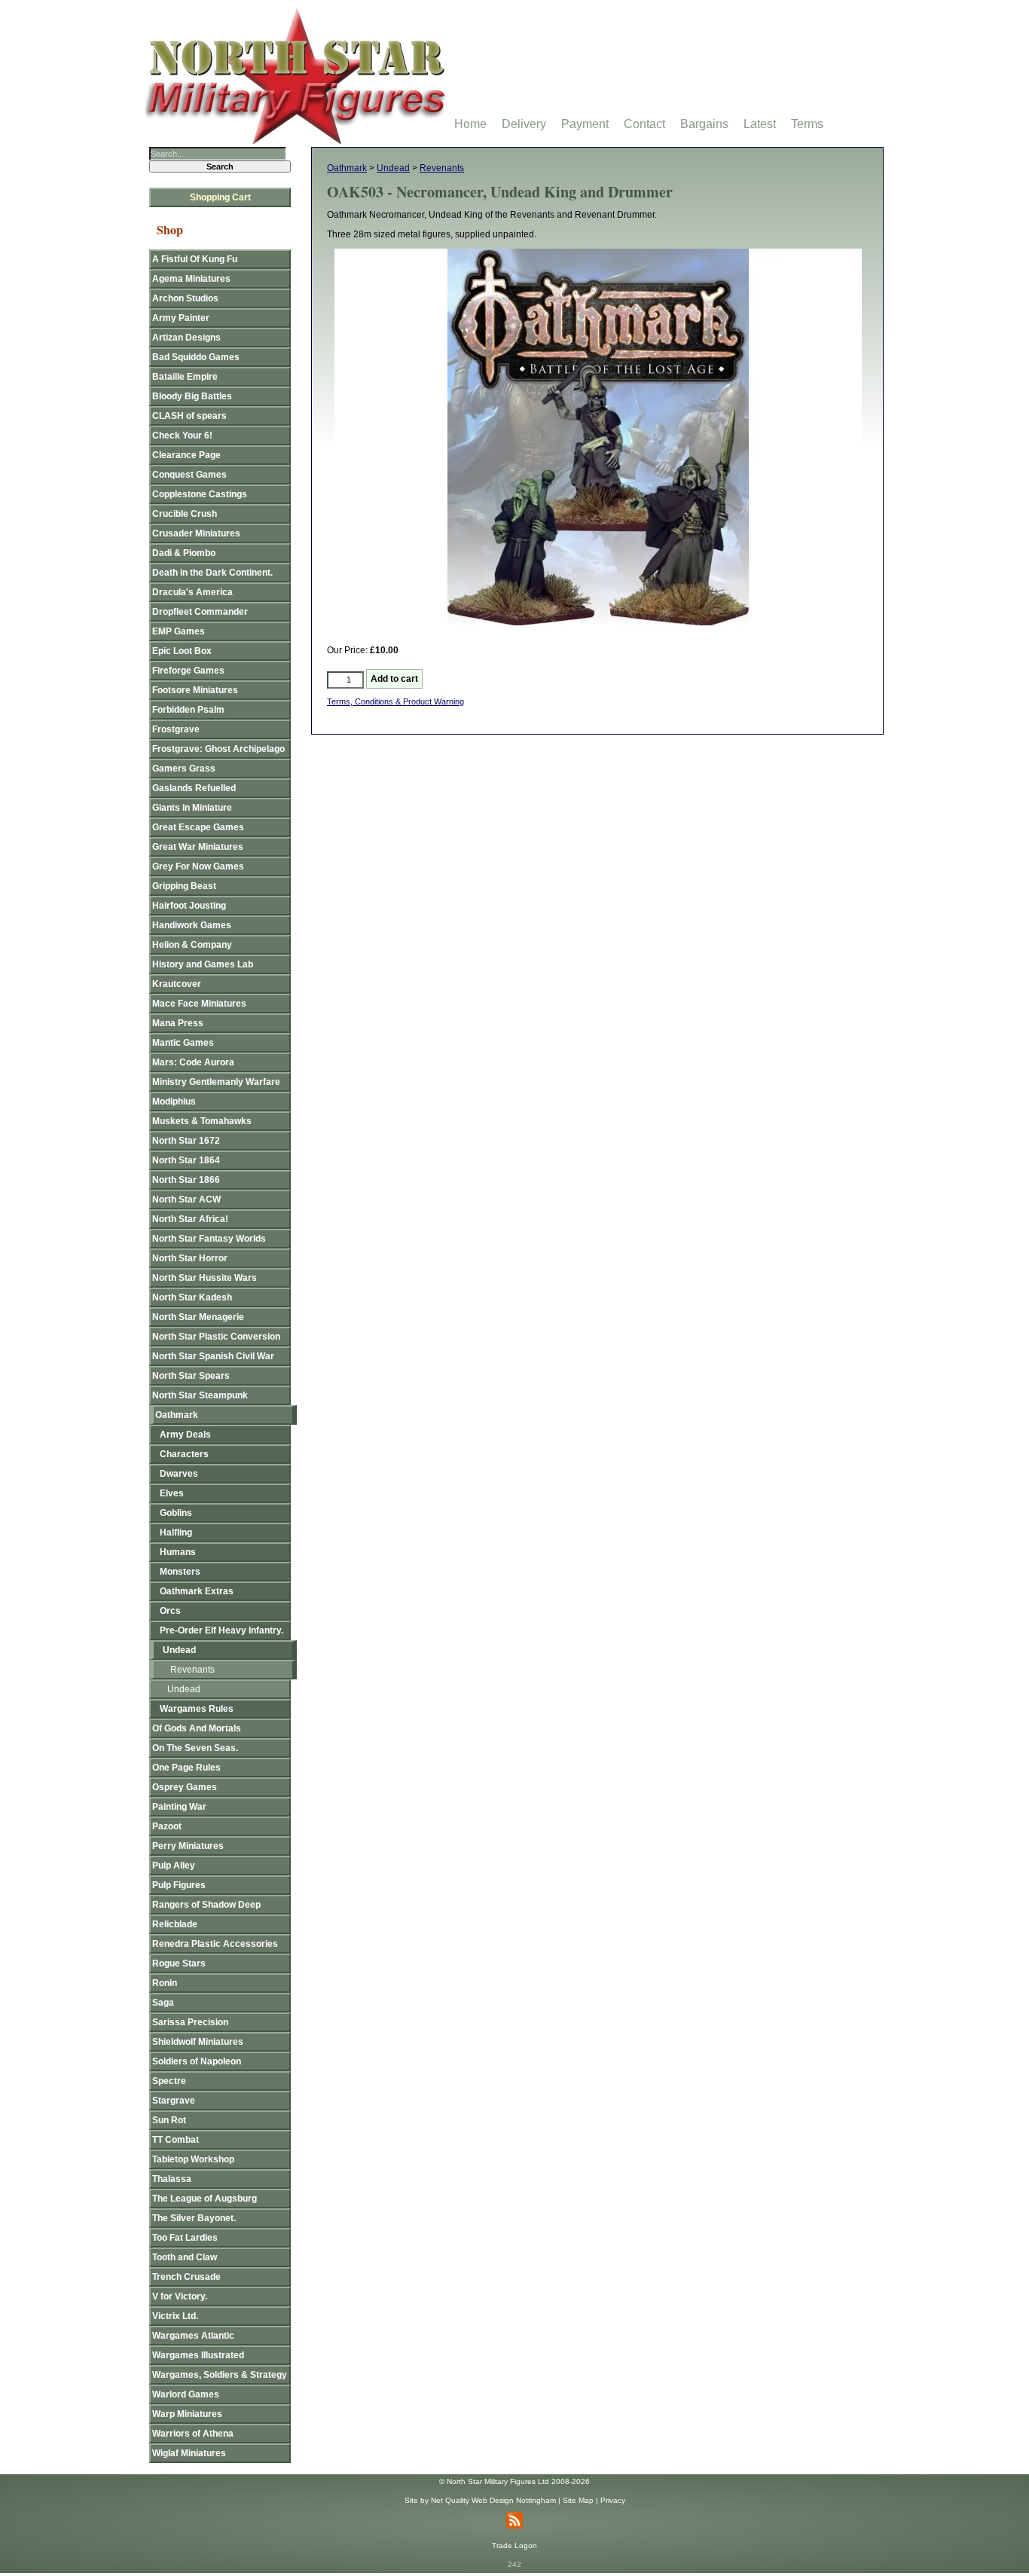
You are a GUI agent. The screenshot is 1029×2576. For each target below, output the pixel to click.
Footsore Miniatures (195, 690)
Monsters (180, 1572)
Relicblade (175, 1924)
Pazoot (167, 1826)
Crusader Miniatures (196, 533)
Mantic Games (183, 1043)
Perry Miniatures (188, 1846)
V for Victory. (180, 2296)
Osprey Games (185, 1787)
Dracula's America (192, 592)
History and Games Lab (203, 964)
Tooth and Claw (185, 2257)
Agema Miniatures (191, 279)
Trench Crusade (186, 2277)
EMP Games (179, 631)
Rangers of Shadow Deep (206, 1905)
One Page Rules (186, 1768)
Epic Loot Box (182, 651)
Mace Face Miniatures (199, 1004)
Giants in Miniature (192, 808)
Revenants (442, 168)
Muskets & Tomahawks (202, 1121)
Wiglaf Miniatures (189, 2453)
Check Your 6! (182, 435)
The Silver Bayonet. (194, 2218)
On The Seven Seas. (195, 1748)
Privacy (613, 2500)
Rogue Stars (179, 1963)
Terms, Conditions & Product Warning (395, 701)
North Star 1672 (186, 1141)
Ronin (165, 1983)
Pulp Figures (179, 1885)
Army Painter (181, 318)
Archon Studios (185, 298)
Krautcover (177, 984)
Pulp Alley (174, 1866)
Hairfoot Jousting (189, 906)
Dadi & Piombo (184, 553)
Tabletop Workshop (193, 2159)
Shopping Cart (220, 197)
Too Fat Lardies (185, 2238)
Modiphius (174, 1102)
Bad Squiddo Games (196, 357)
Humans (178, 1552)
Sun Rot (169, 2120)
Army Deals (185, 1435)
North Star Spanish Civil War (213, 1356)
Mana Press (178, 1023)
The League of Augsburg (205, 2199)
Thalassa (172, 2179)
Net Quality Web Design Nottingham (493, 2500)
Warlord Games (186, 2394)
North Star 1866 (186, 1180)
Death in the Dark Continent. (212, 573)
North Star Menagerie (198, 1317)
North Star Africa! (190, 1219)
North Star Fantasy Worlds (209, 1239)
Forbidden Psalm (188, 710)
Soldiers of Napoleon (197, 2061)
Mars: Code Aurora (193, 1062)
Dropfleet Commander (200, 612)
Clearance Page (186, 455)
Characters (184, 1454)
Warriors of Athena (193, 2434)
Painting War (179, 1807)
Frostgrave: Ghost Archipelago (218, 749)
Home (470, 124)
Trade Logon (514, 2545)
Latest (760, 124)
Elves (172, 1493)
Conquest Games (189, 475)
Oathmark (347, 168)
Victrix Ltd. (175, 2316)
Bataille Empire (185, 377)
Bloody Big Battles (192, 396)
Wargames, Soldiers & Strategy (220, 2375)
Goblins (176, 1513)
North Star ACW (186, 1199)
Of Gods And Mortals (197, 1728)
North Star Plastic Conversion (216, 1337)
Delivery (524, 124)
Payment (585, 124)
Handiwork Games (192, 925)
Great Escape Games (198, 827)
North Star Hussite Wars (205, 1278)
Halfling (176, 1532)
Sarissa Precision (190, 2022)
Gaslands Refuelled (194, 788)
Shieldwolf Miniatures (198, 2042)
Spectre (169, 2081)
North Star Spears (191, 1376)
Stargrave (174, 2101)
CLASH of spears (189, 416)
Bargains (704, 124)
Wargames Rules (197, 1709)
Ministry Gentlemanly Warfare (216, 1082)
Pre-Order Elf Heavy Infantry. (221, 1630)
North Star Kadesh (192, 1297)
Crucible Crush (185, 514)
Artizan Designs (186, 338)
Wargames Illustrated (198, 2355)
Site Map (578, 2500)
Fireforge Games (188, 671)
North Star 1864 (186, 1160)
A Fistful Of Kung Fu (195, 259)
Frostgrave (176, 729)
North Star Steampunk (200, 1395)
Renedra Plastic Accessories (215, 1944)
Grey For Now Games (198, 866)
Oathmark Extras (197, 1591)
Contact (644, 124)
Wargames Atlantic (193, 2336)
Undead (393, 168)
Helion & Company (192, 945)
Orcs (170, 1611)
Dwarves (179, 1474)
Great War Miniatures (198, 847)
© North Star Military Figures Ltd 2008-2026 (514, 2481)
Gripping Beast (184, 886)
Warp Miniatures (187, 2414)
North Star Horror (190, 1258)
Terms (807, 124)
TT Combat (176, 2140)
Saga (163, 2003)
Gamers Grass (184, 769)
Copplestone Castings (200, 494)
